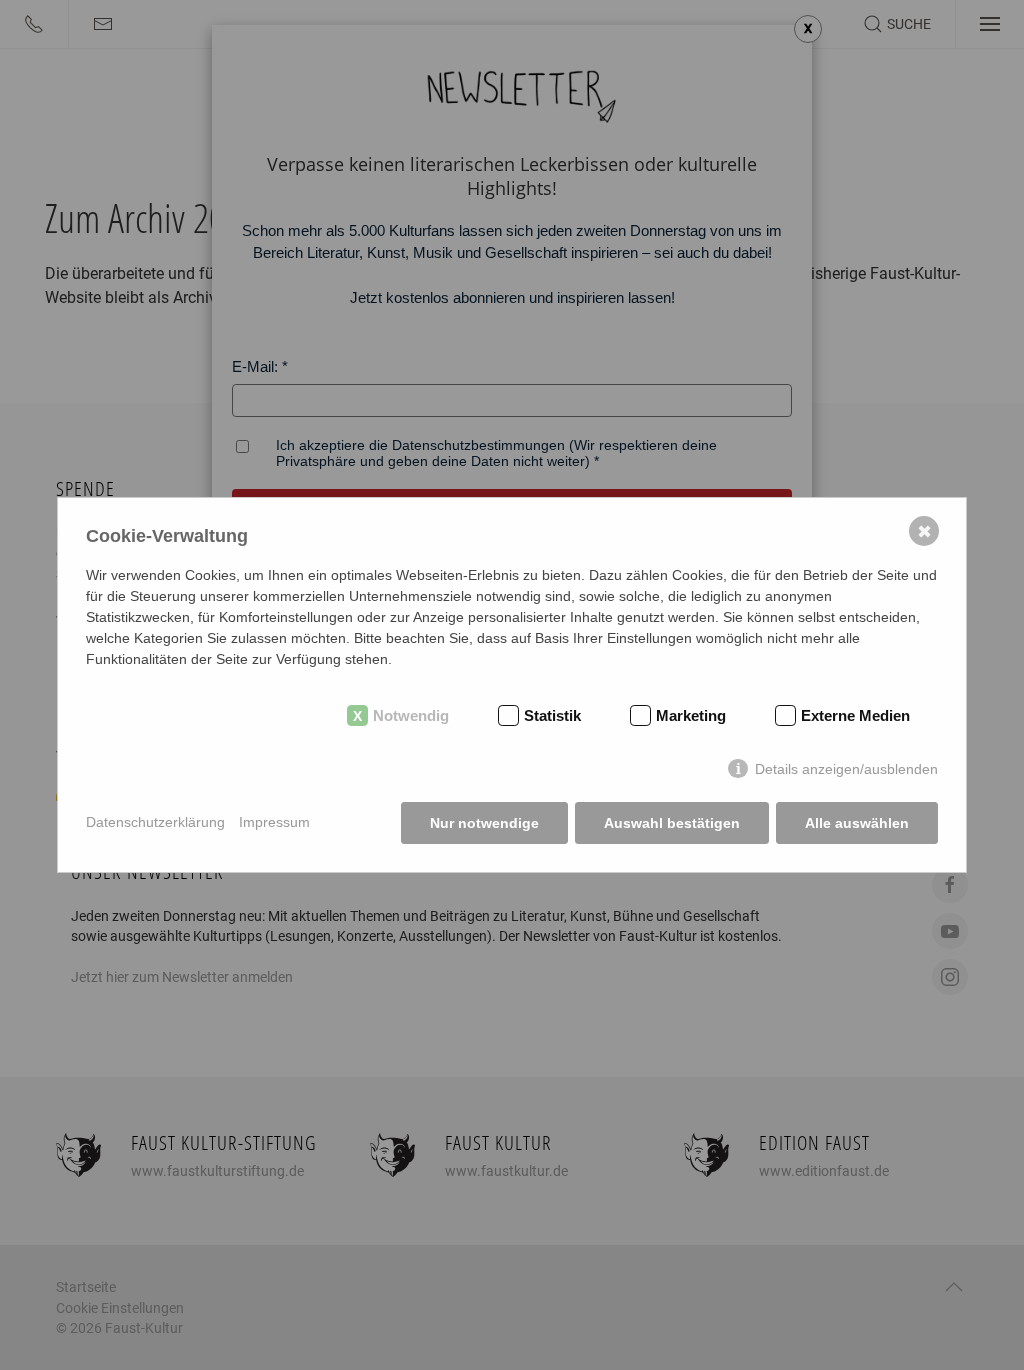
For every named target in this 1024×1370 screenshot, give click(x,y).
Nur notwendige (484, 823)
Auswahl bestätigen (672, 823)
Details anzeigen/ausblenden (846, 769)
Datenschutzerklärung (155, 822)
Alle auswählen (857, 823)
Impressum (274, 822)
